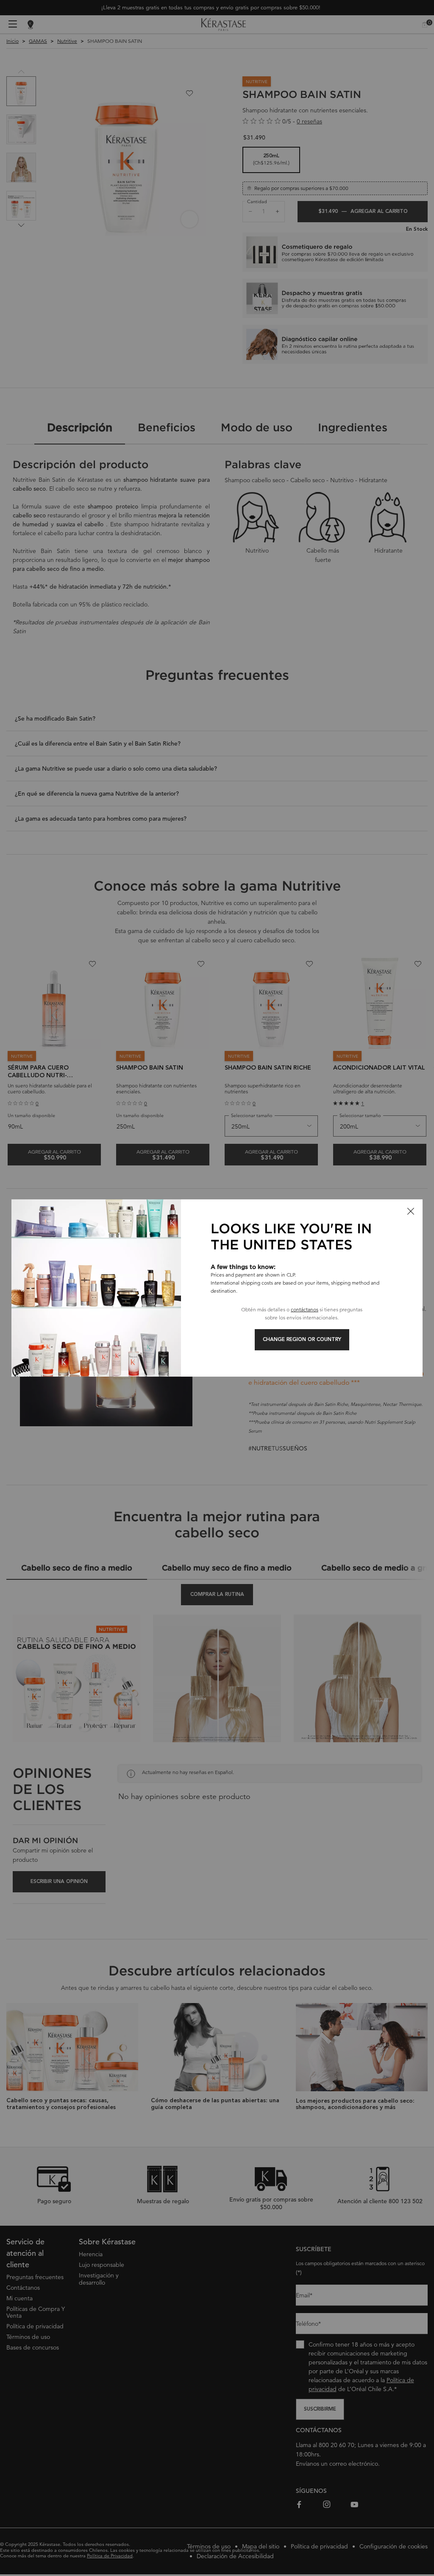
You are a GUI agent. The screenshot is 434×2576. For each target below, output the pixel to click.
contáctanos (305, 1309)
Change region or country (302, 1340)
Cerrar (411, 1211)
